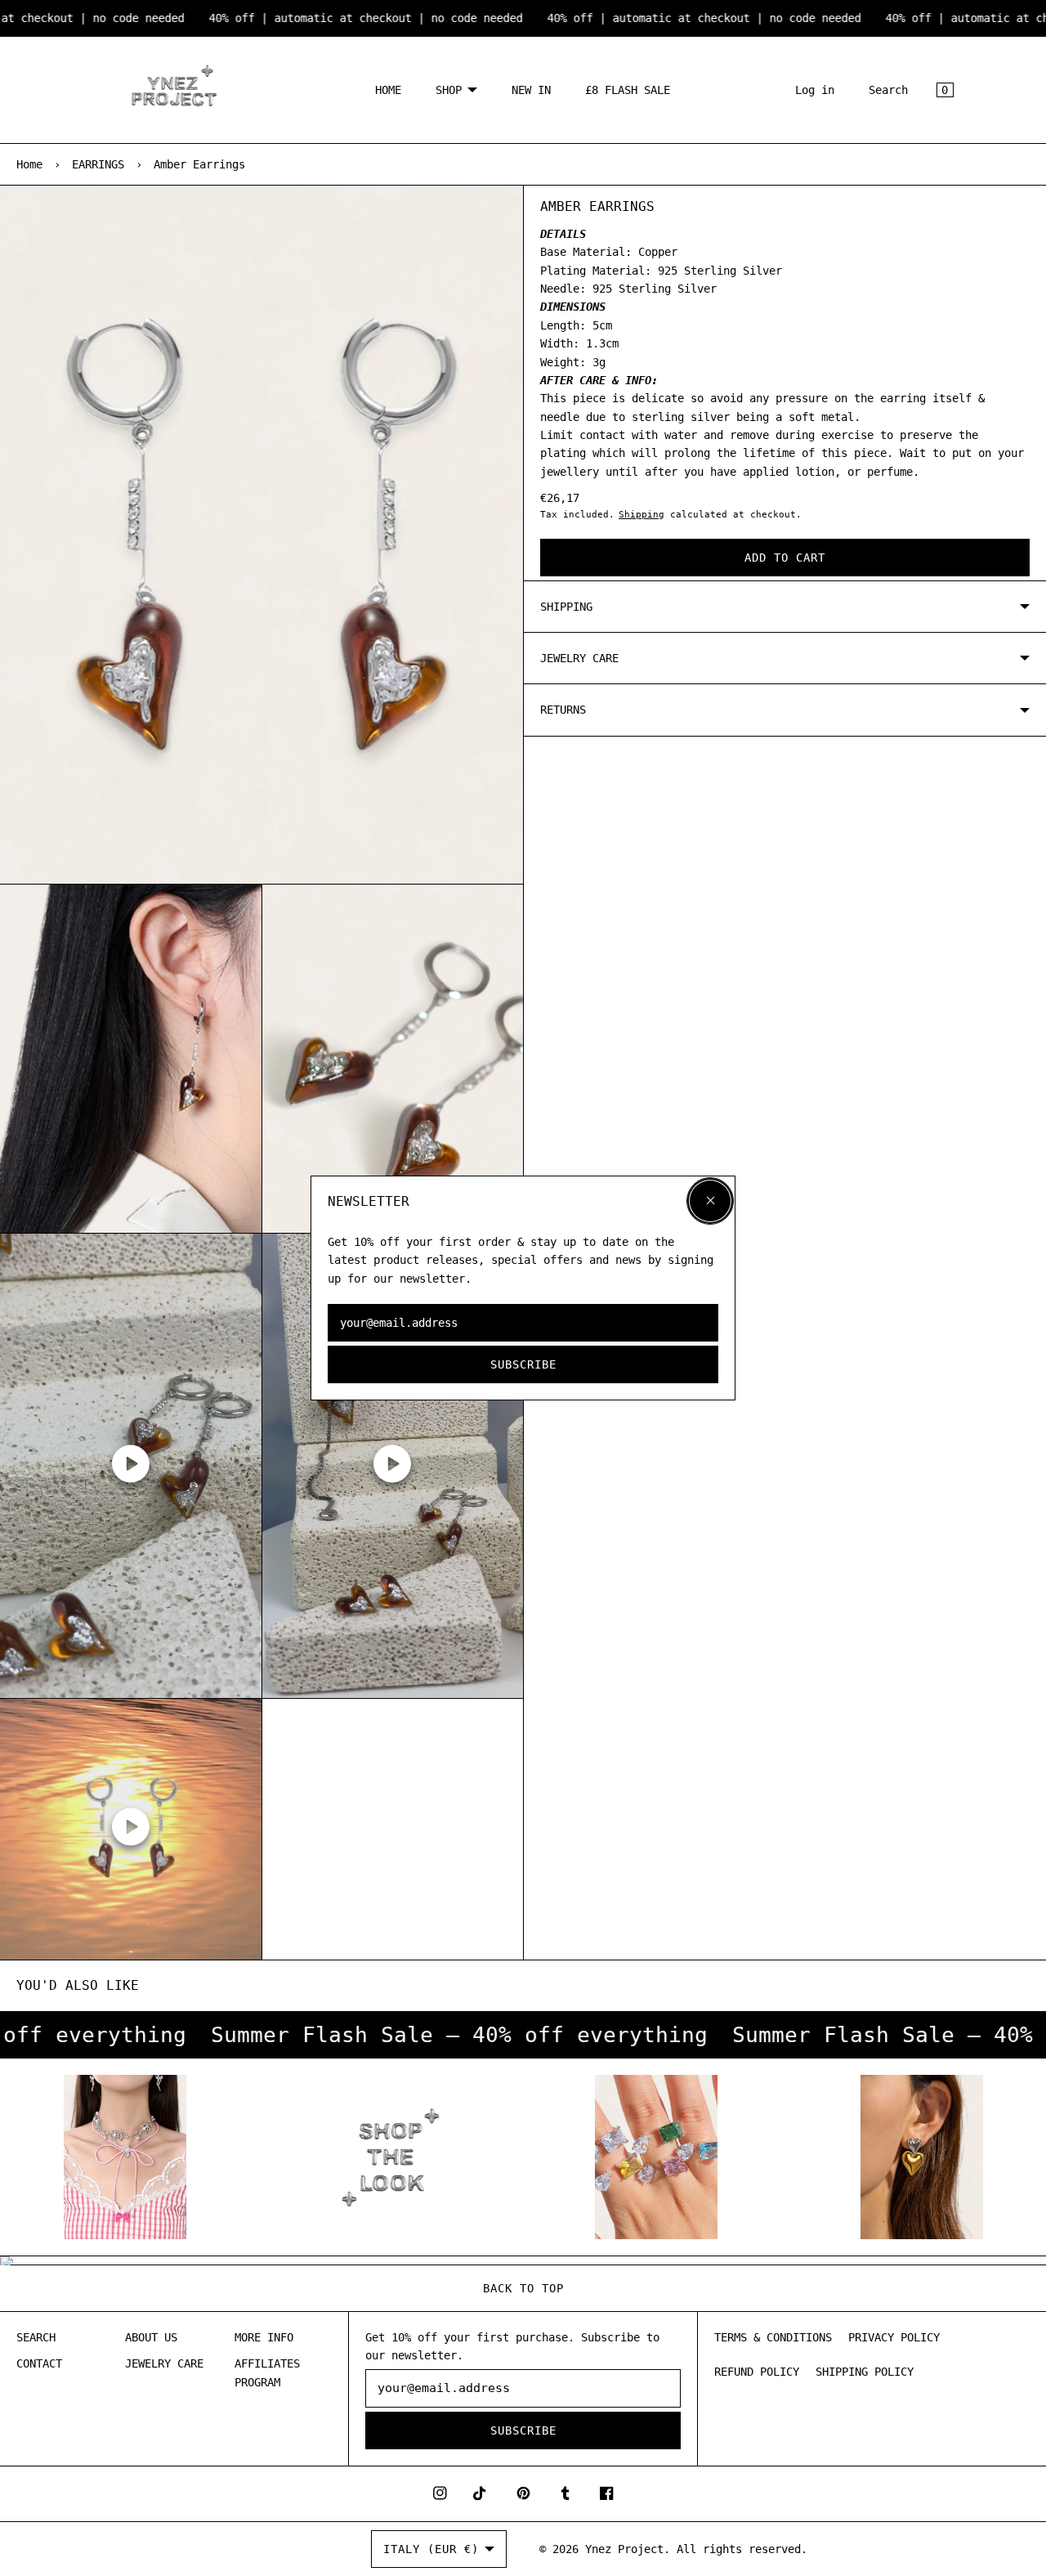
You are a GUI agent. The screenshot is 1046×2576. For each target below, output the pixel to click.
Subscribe (523, 1364)
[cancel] (710, 1201)
